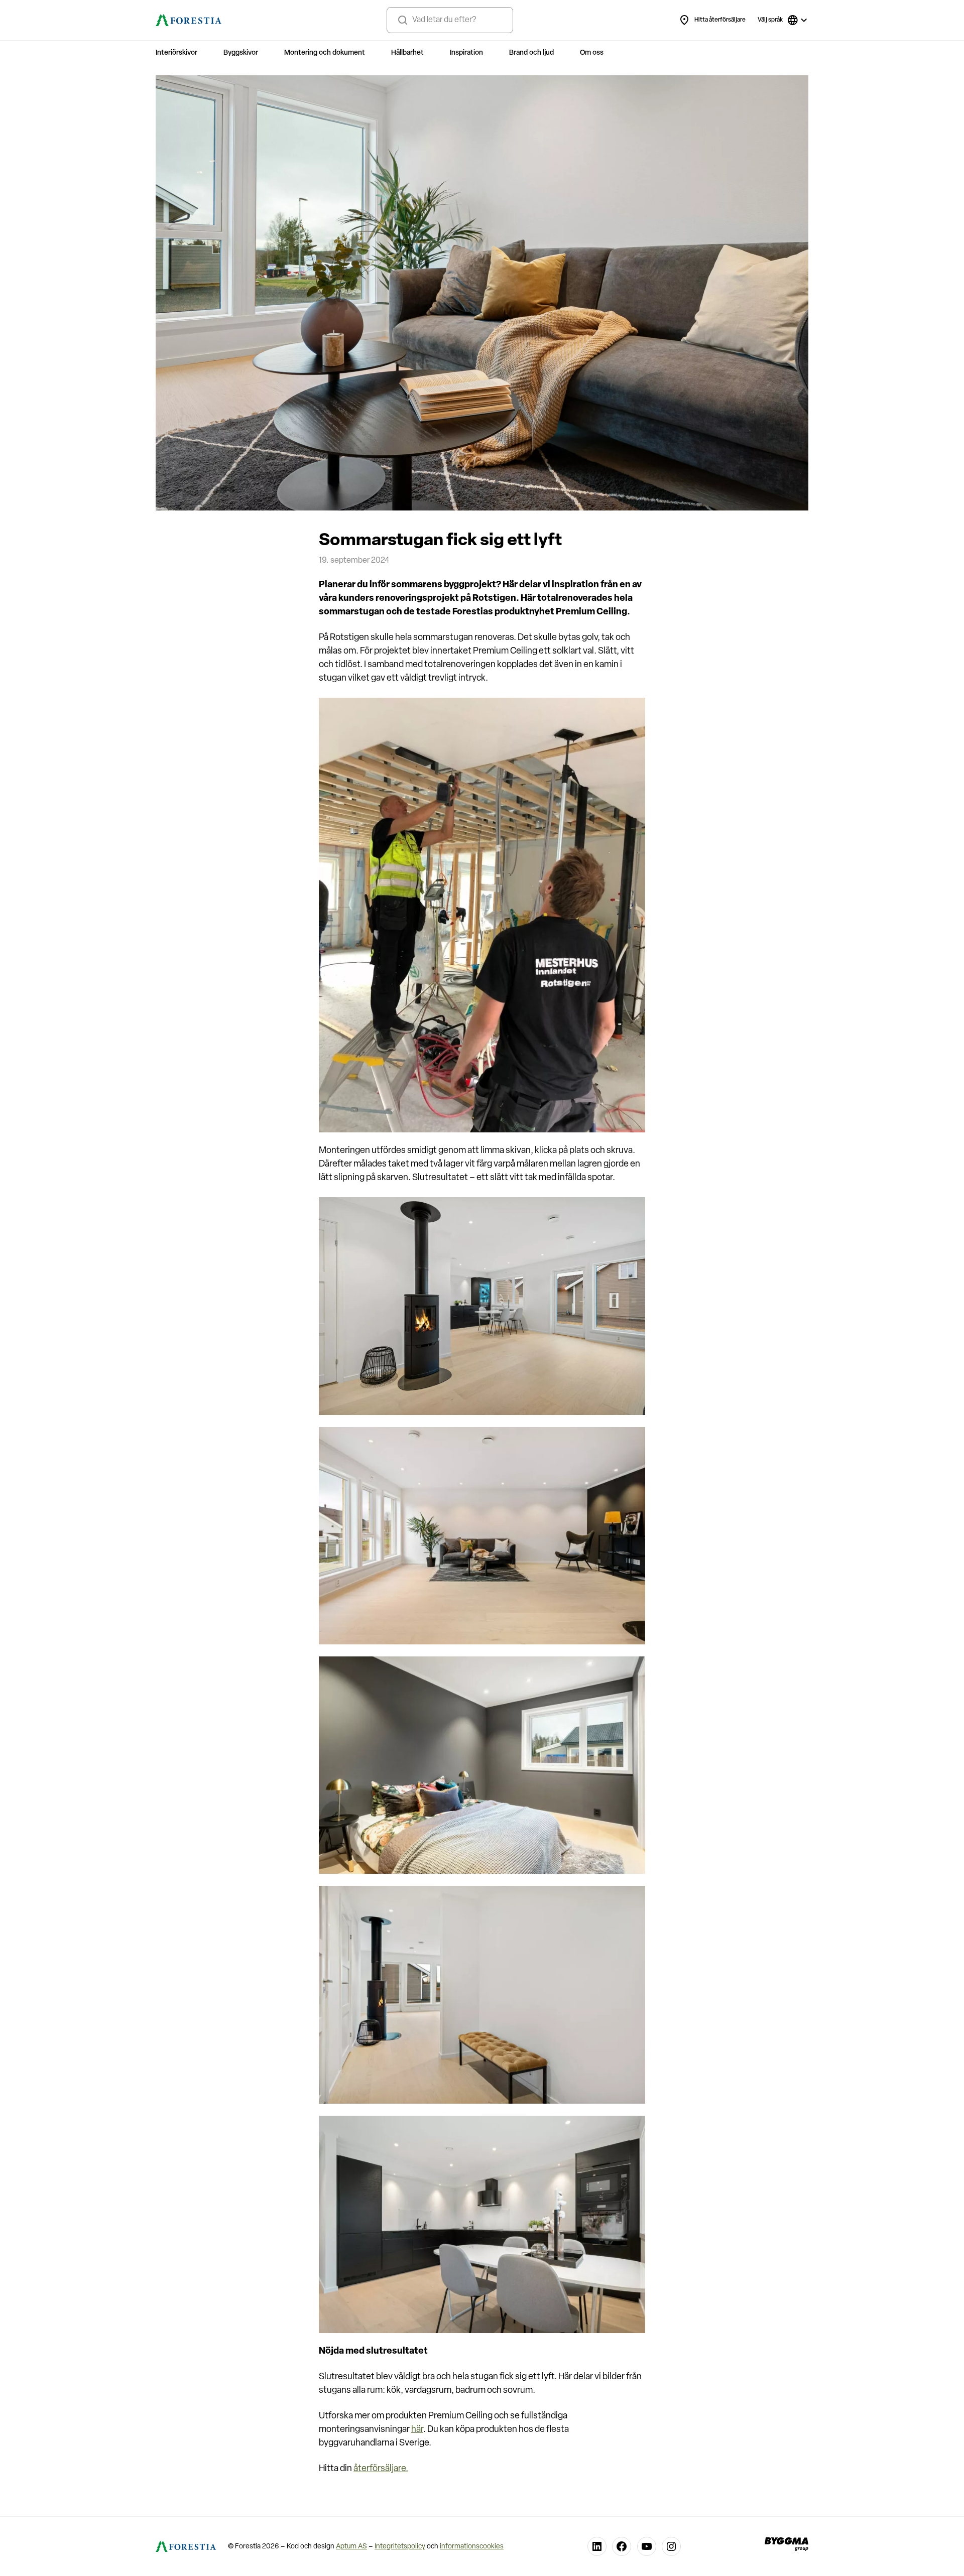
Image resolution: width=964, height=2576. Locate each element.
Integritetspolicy (400, 2547)
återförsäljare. (381, 2469)
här (417, 2430)
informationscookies (472, 2547)
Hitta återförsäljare (720, 20)
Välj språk (770, 20)
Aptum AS (351, 2547)
